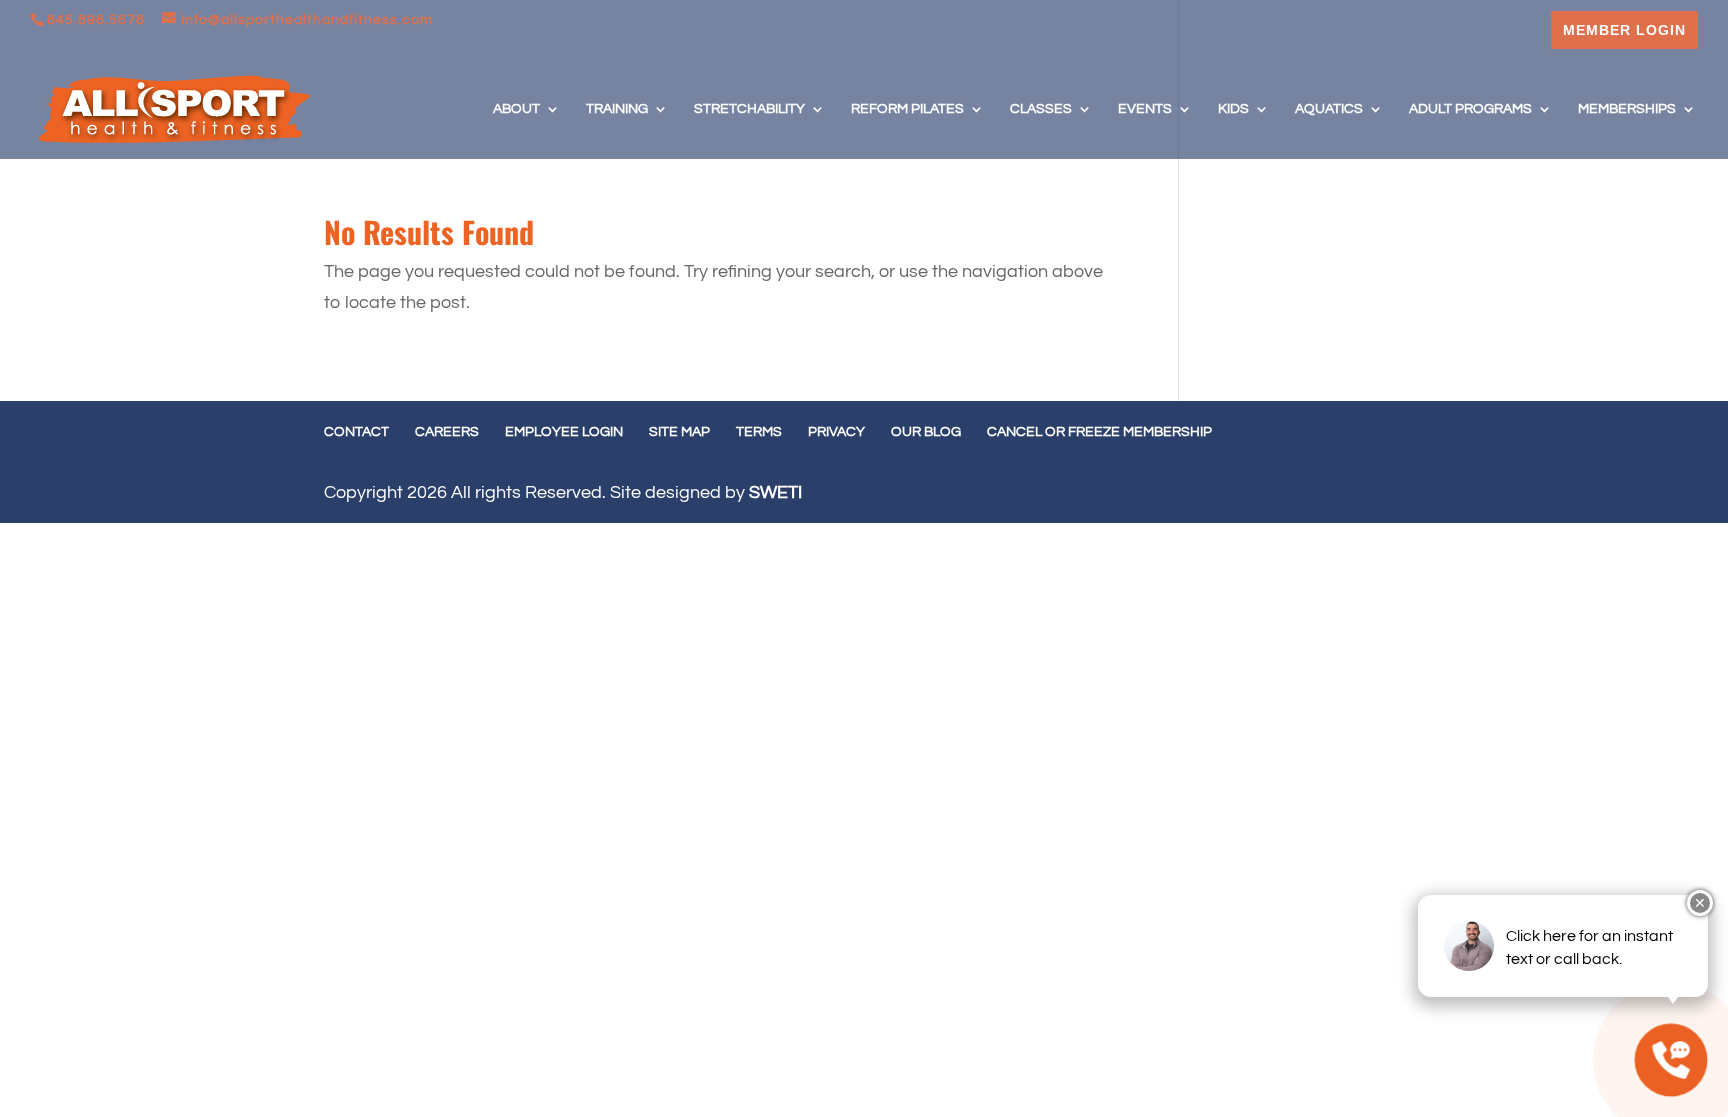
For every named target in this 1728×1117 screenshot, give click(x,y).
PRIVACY (836, 432)
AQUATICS (1329, 109)
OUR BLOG (926, 432)
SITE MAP (679, 432)
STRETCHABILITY (749, 109)
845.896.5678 (96, 20)
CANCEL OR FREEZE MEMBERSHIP (1099, 432)
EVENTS (1145, 109)
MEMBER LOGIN (1624, 30)
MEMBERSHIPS (1627, 109)
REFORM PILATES (907, 109)
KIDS (1233, 109)
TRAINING (617, 109)
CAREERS (447, 432)
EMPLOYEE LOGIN (564, 432)
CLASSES (1041, 109)
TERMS (759, 432)
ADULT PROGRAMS (1470, 109)
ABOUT (516, 109)
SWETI (775, 492)
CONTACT (356, 432)
